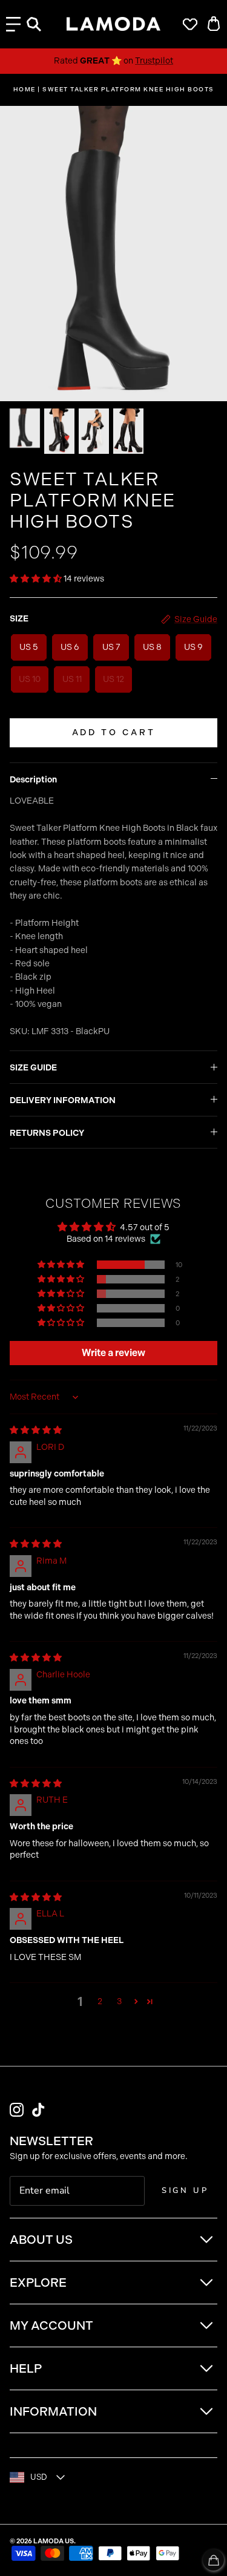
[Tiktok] (38, 2110)
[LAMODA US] (113, 24)
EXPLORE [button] (38, 2283)
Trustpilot (154, 61)
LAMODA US (54, 2541)
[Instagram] (17, 2110)
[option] (113, 254)
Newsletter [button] (51, 2141)
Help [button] (26, 2368)
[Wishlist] (187, 24)
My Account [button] (51, 2325)
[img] (36, 1430)
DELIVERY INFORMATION (63, 1100)
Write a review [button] (113, 1353)
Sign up (185, 2191)
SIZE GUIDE (33, 1068)
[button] (37, 579)
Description (33, 780)
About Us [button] (41, 2240)
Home (25, 90)
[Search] (40, 24)
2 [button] (100, 2001)
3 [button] (119, 2001)
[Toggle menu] (13, 24)
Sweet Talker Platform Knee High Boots (128, 90)
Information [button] (53, 2411)
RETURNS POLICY (47, 1133)
